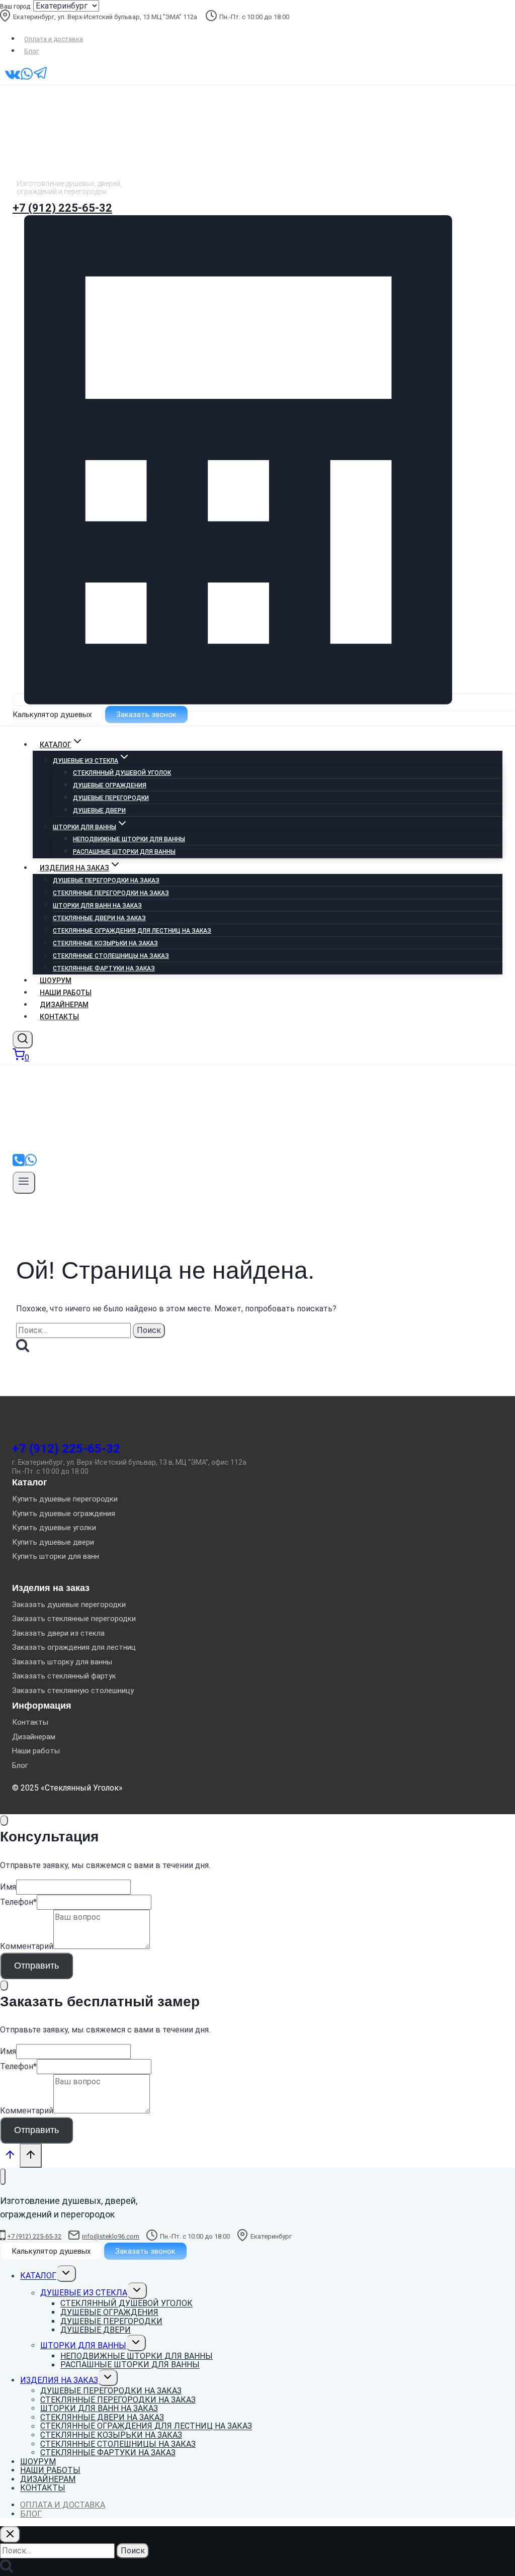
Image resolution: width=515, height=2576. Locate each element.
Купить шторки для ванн (56, 1556)
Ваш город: (16, 7)
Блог (31, 51)
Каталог (38, 2276)
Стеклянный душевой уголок (122, 773)
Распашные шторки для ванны (124, 852)
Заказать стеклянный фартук (64, 1676)
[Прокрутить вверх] (10, 2157)
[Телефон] (19, 1164)
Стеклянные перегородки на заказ (111, 893)
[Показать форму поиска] (23, 1040)
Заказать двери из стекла (58, 1633)
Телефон (18, 1902)
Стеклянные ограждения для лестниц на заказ (132, 931)
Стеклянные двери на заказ (99, 918)
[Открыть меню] (24, 1183)
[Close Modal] (4, 1820)
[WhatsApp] (27, 78)
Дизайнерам (64, 1005)
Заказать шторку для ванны (62, 1662)
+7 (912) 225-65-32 (62, 208)
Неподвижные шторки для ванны (129, 839)
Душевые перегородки (111, 798)
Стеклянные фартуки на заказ (104, 968)
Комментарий (27, 1946)
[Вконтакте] (13, 78)
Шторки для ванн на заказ (97, 906)
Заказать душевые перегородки (69, 1605)
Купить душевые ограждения (64, 1514)
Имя (8, 1887)
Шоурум (56, 981)
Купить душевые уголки (54, 1528)
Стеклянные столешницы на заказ (111, 956)
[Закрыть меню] (3, 2177)
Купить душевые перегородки (65, 1499)
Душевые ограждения (110, 785)
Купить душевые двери (53, 1542)
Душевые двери (99, 811)
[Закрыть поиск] (10, 2535)
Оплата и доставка (54, 39)
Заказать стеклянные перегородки (74, 1619)
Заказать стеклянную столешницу (73, 1691)
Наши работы (66, 993)
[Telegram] (41, 78)
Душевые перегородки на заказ (106, 880)
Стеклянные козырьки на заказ (105, 943)
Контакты (59, 1017)
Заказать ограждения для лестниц (74, 1647)
